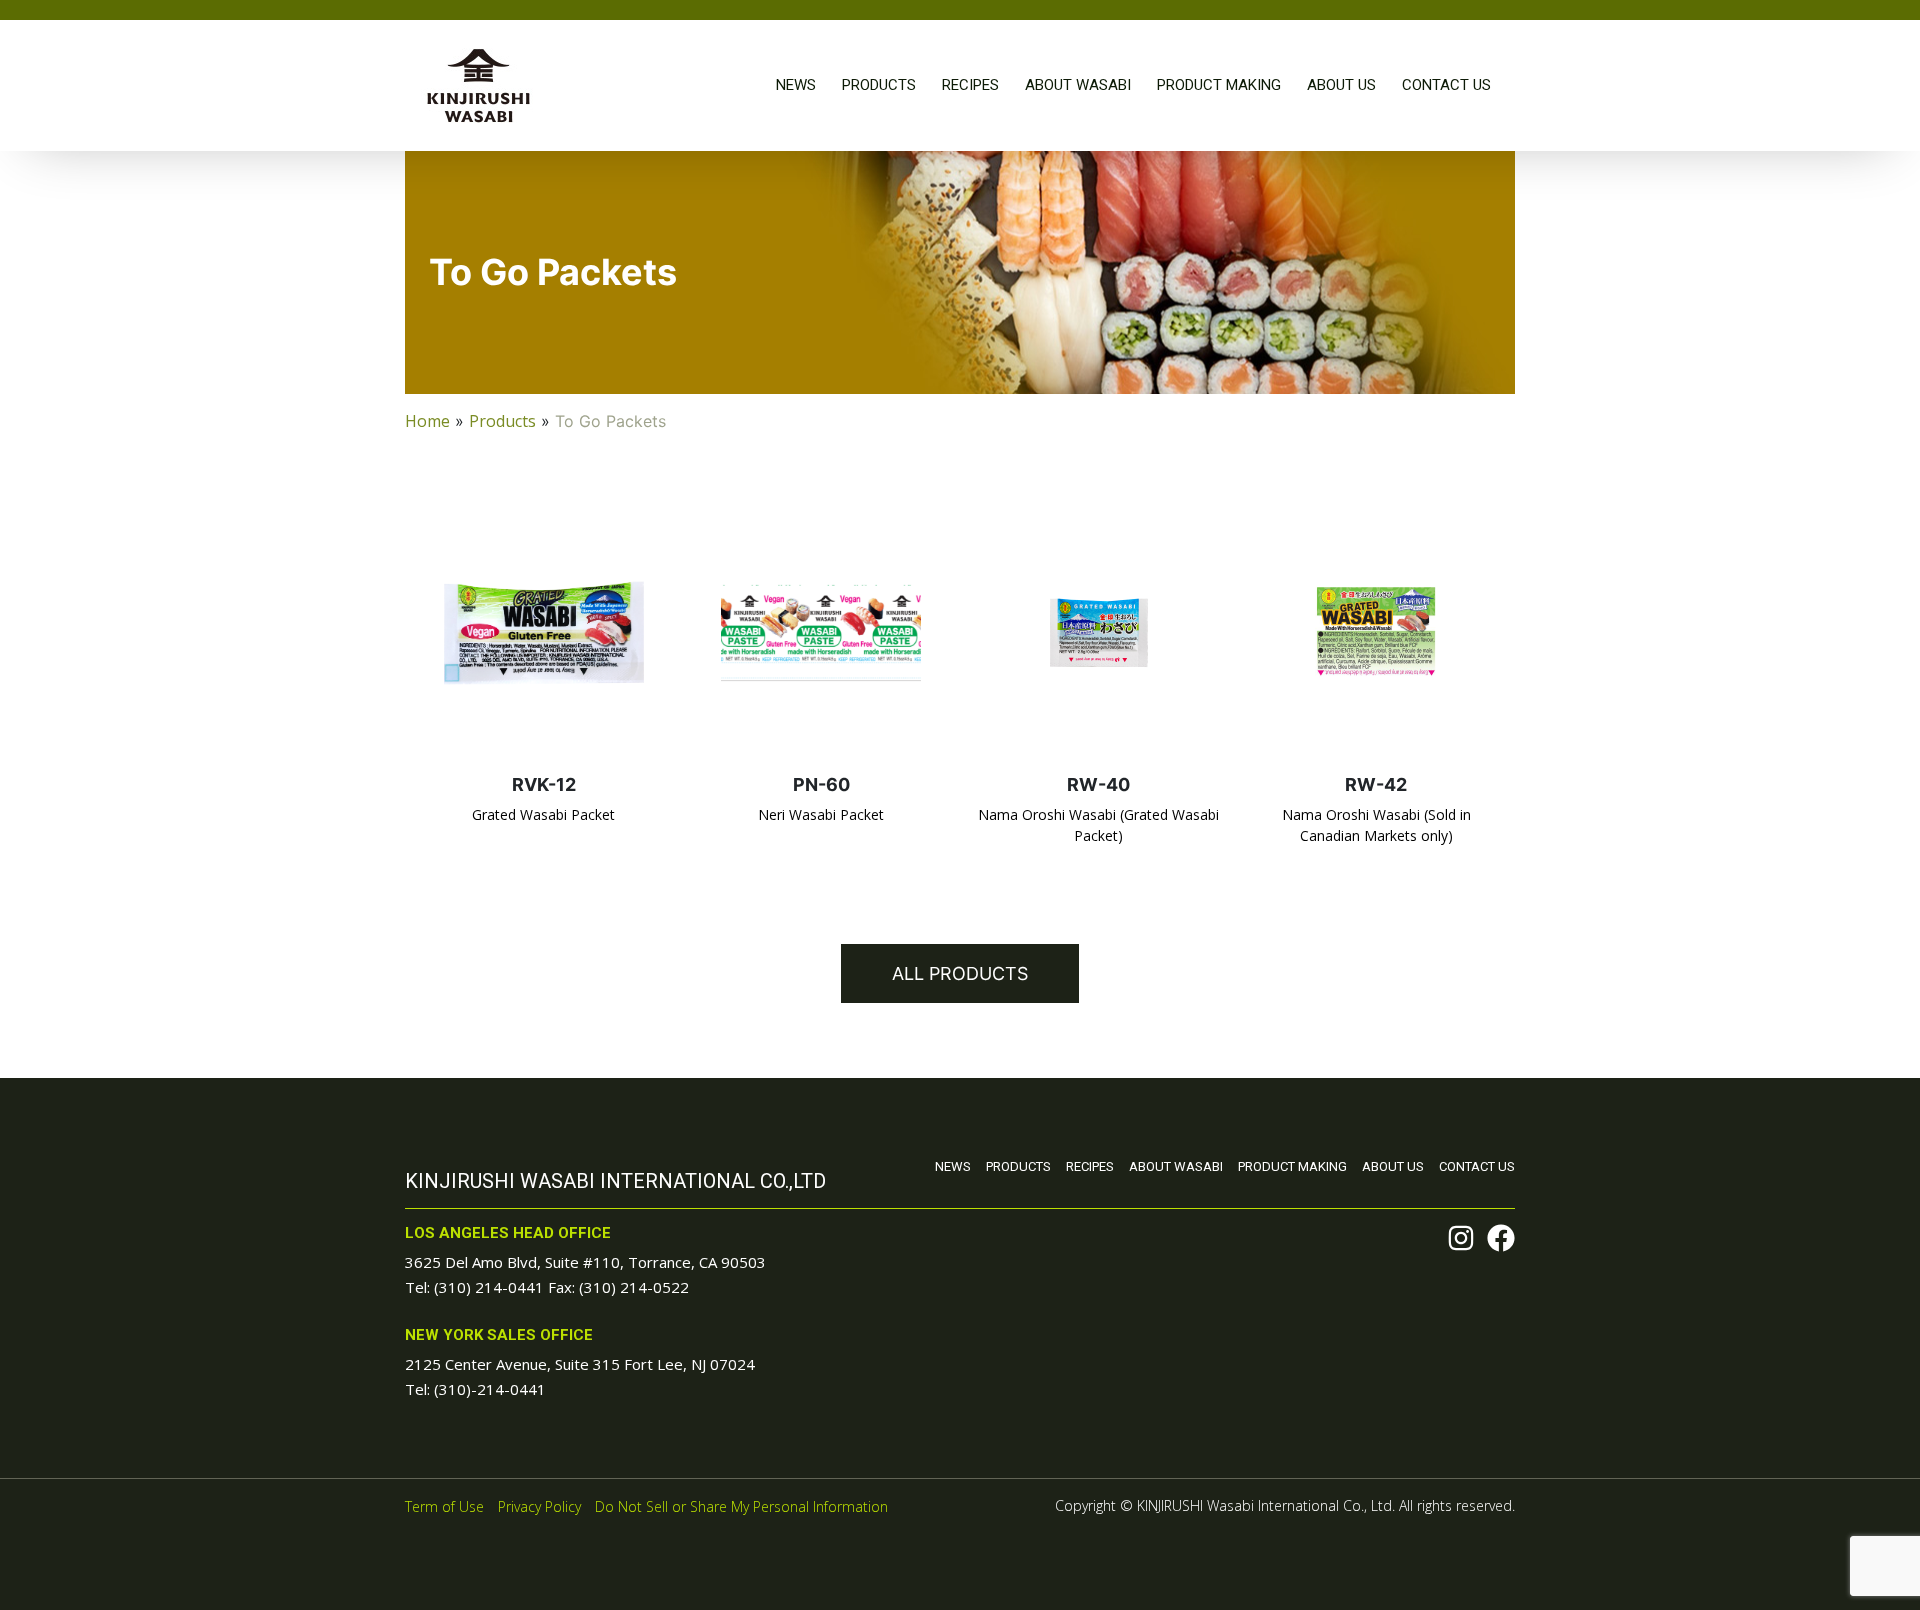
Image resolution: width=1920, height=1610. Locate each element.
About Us (1341, 85)
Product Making (1219, 85)
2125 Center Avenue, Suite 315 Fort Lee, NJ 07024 (580, 1364)
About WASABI (1078, 85)
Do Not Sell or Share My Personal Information (741, 1506)
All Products (960, 973)
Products (879, 85)
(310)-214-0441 (490, 1389)
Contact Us (1446, 85)
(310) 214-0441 (489, 1287)
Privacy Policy (539, 1506)
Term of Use (444, 1506)
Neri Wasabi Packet (821, 814)
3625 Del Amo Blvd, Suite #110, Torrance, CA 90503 (585, 1262)
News (796, 85)
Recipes (970, 85)
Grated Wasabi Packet (543, 814)
